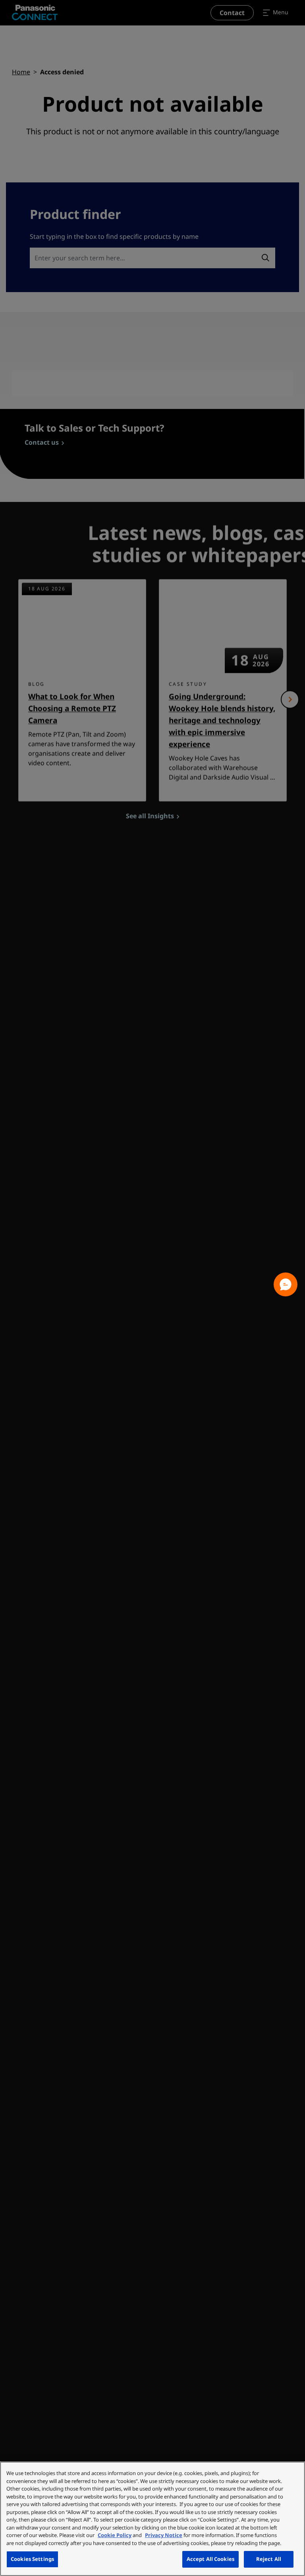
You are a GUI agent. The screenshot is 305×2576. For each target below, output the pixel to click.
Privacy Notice (164, 2535)
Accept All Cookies (210, 2559)
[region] (152, 2519)
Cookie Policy (115, 2535)
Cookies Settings (32, 2559)
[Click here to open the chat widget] (286, 1284)
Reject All (269, 2559)
